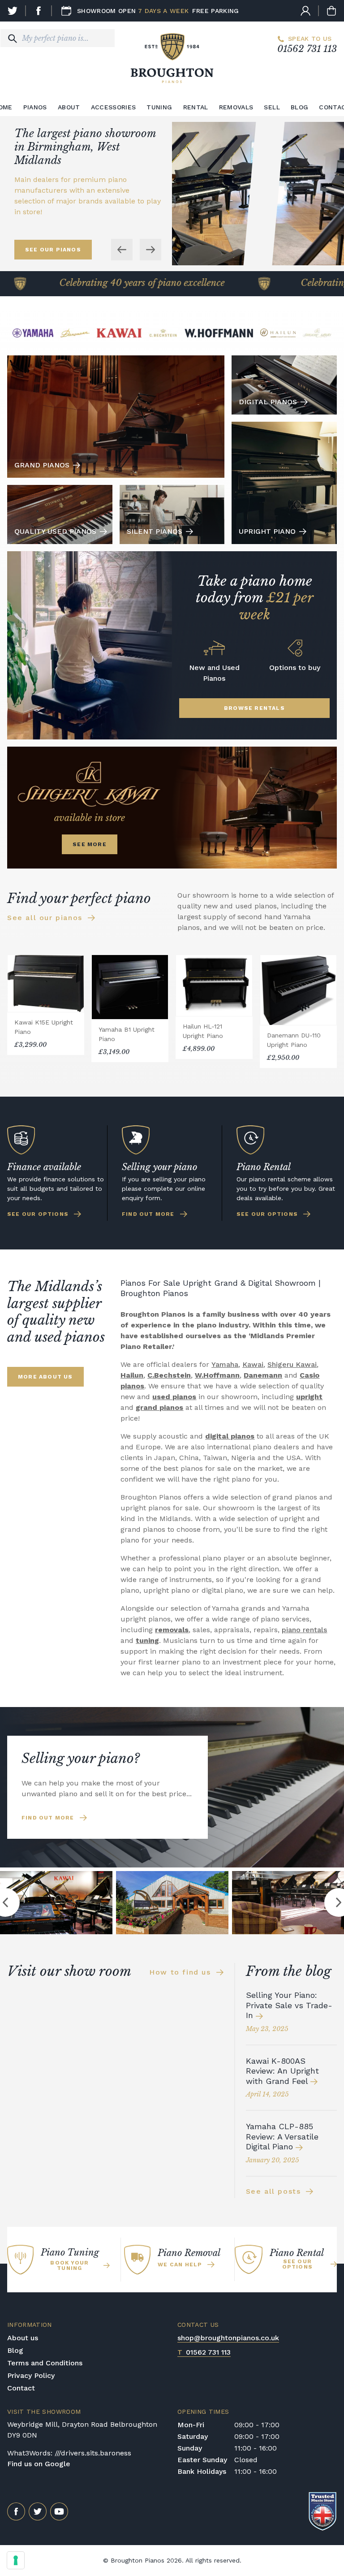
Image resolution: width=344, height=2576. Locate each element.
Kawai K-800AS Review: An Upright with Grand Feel (282, 2071)
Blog (299, 107)
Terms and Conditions (45, 2363)
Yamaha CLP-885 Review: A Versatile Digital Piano (282, 2136)
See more (90, 844)
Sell (272, 107)
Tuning (159, 107)
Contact (21, 2388)
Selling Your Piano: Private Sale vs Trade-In (289, 2005)
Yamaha (225, 1364)
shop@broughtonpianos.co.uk (228, 2338)
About (69, 107)
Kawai (253, 1364)
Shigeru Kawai (292, 1364)
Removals (236, 107)
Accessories (114, 107)
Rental (196, 107)
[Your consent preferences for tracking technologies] (16, 2560)
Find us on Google (39, 2464)
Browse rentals (254, 708)
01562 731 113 (307, 49)
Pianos (35, 107)
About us (23, 2338)
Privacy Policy (31, 2375)
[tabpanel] (172, 1903)
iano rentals (307, 1630)
